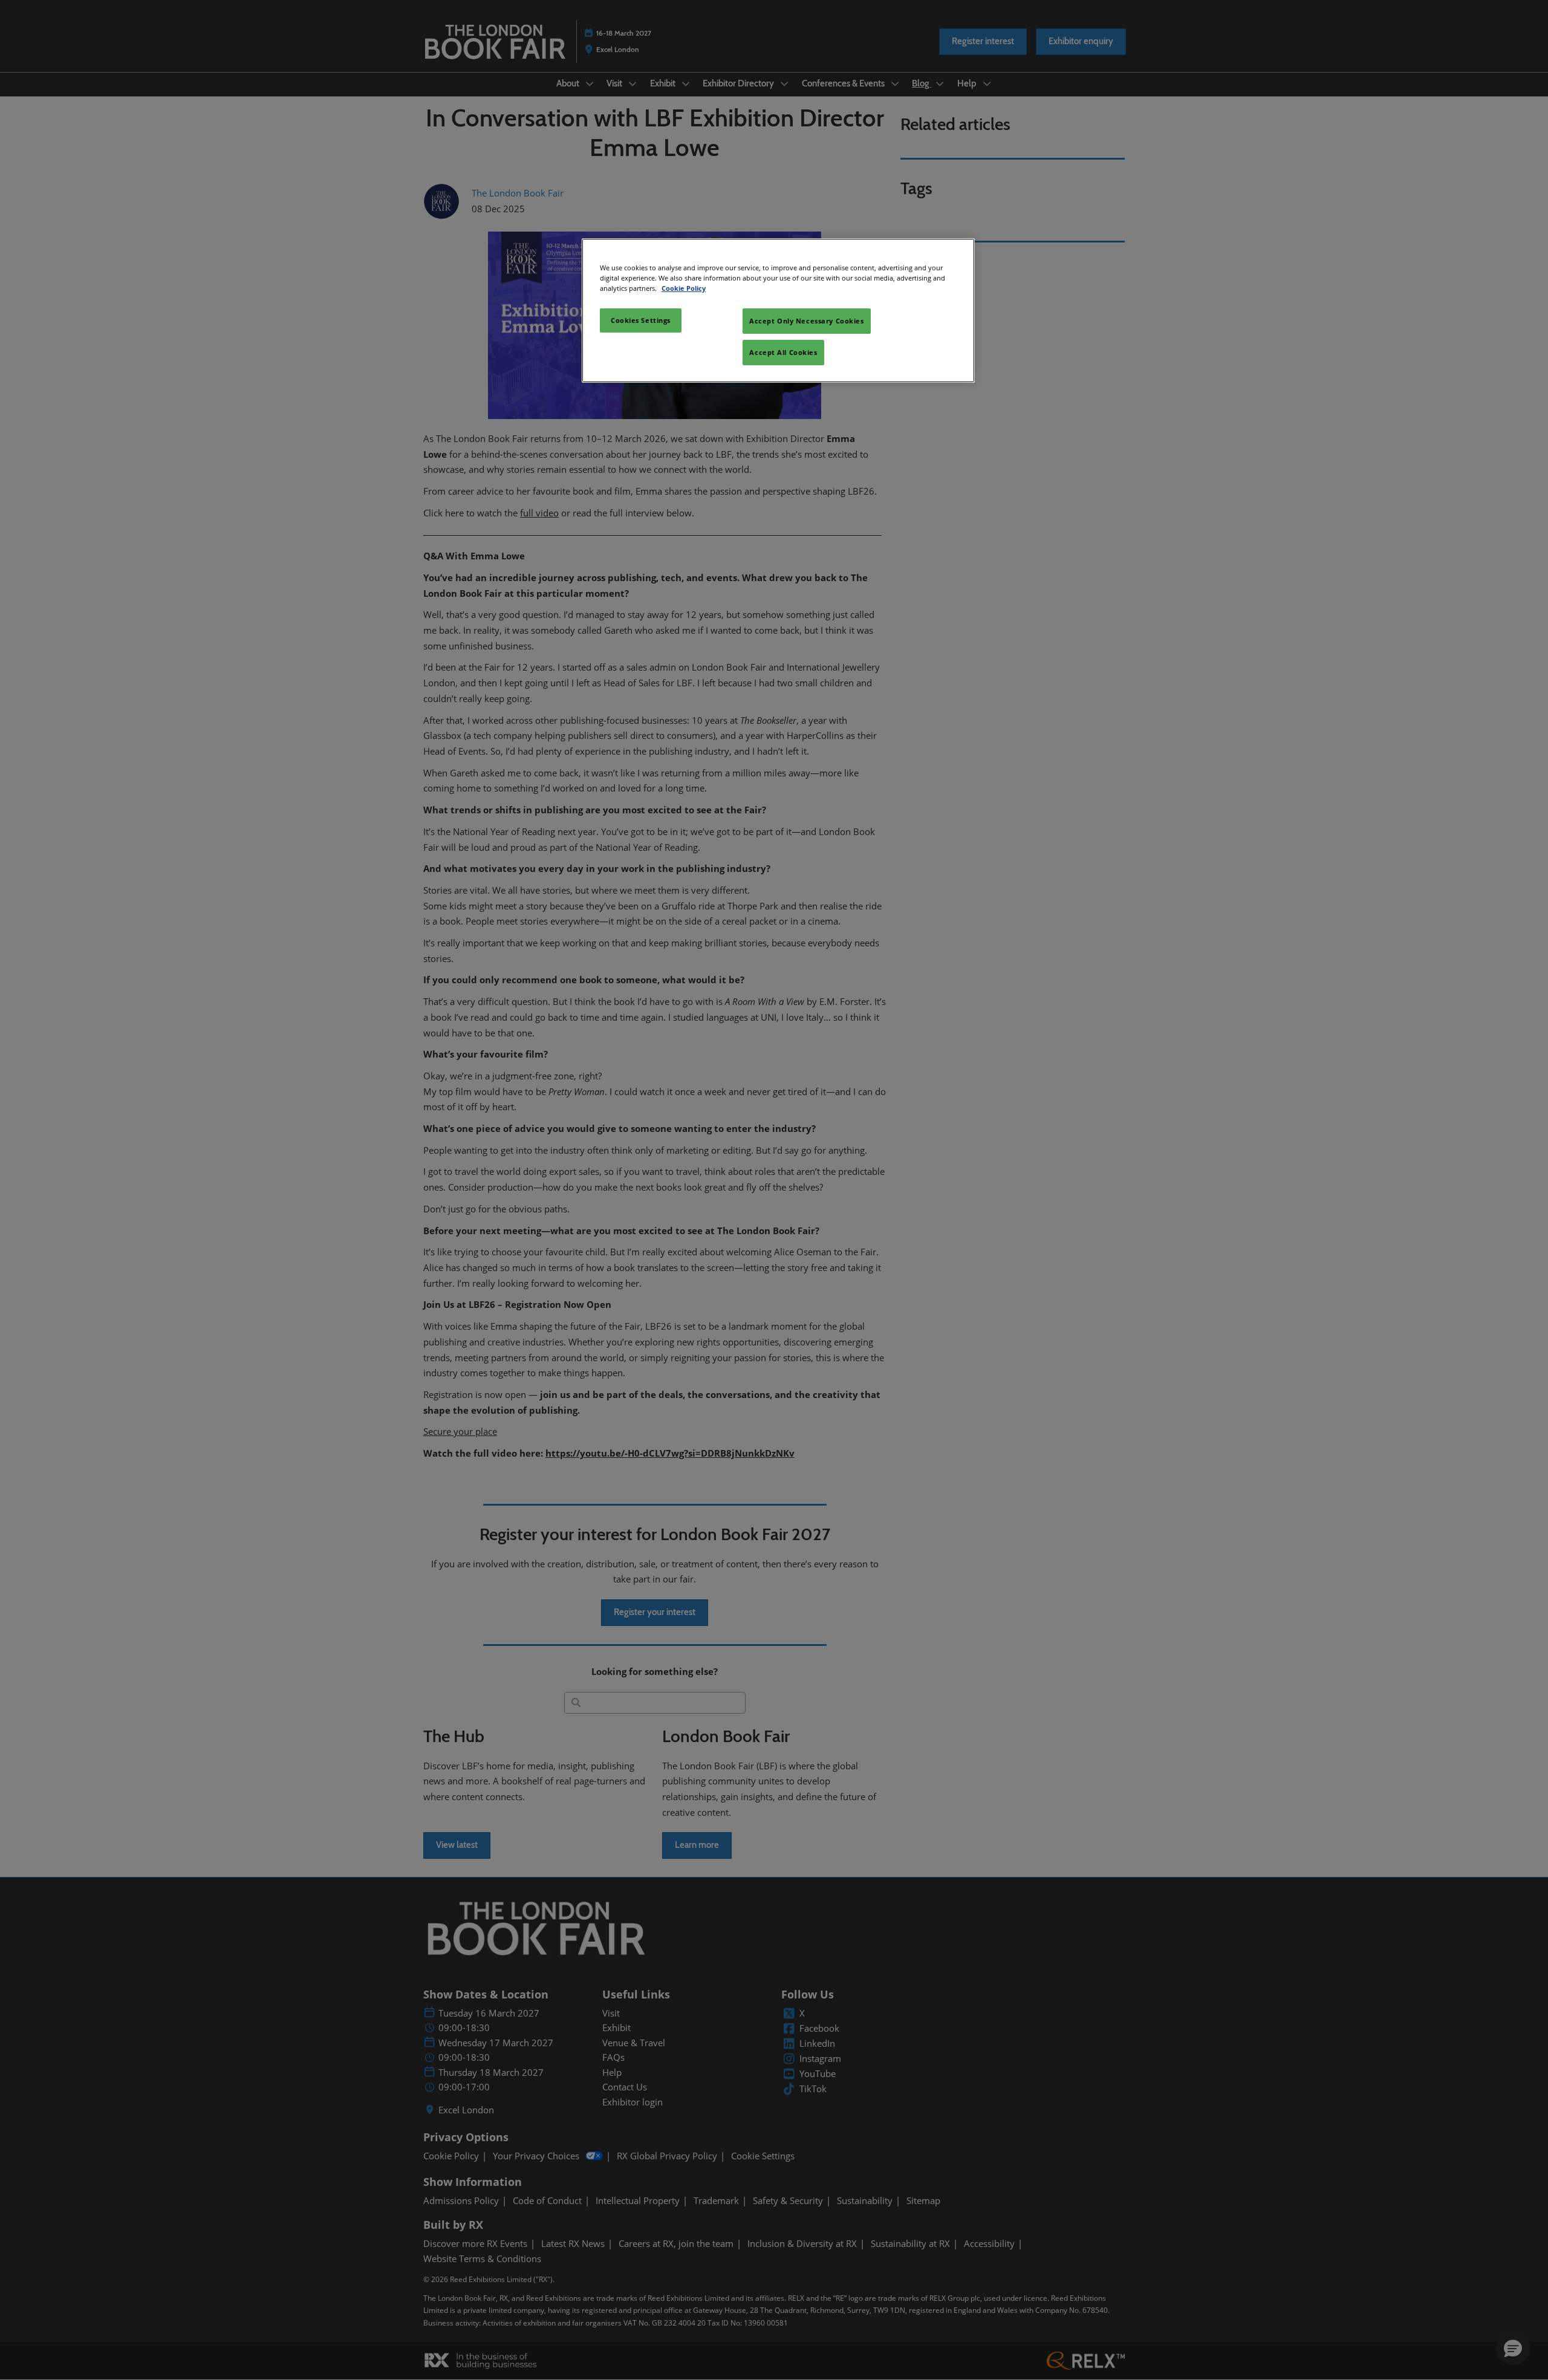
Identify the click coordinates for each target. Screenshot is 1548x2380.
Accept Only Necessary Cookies (807, 321)
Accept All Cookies (783, 352)
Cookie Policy (684, 288)
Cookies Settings (641, 320)
